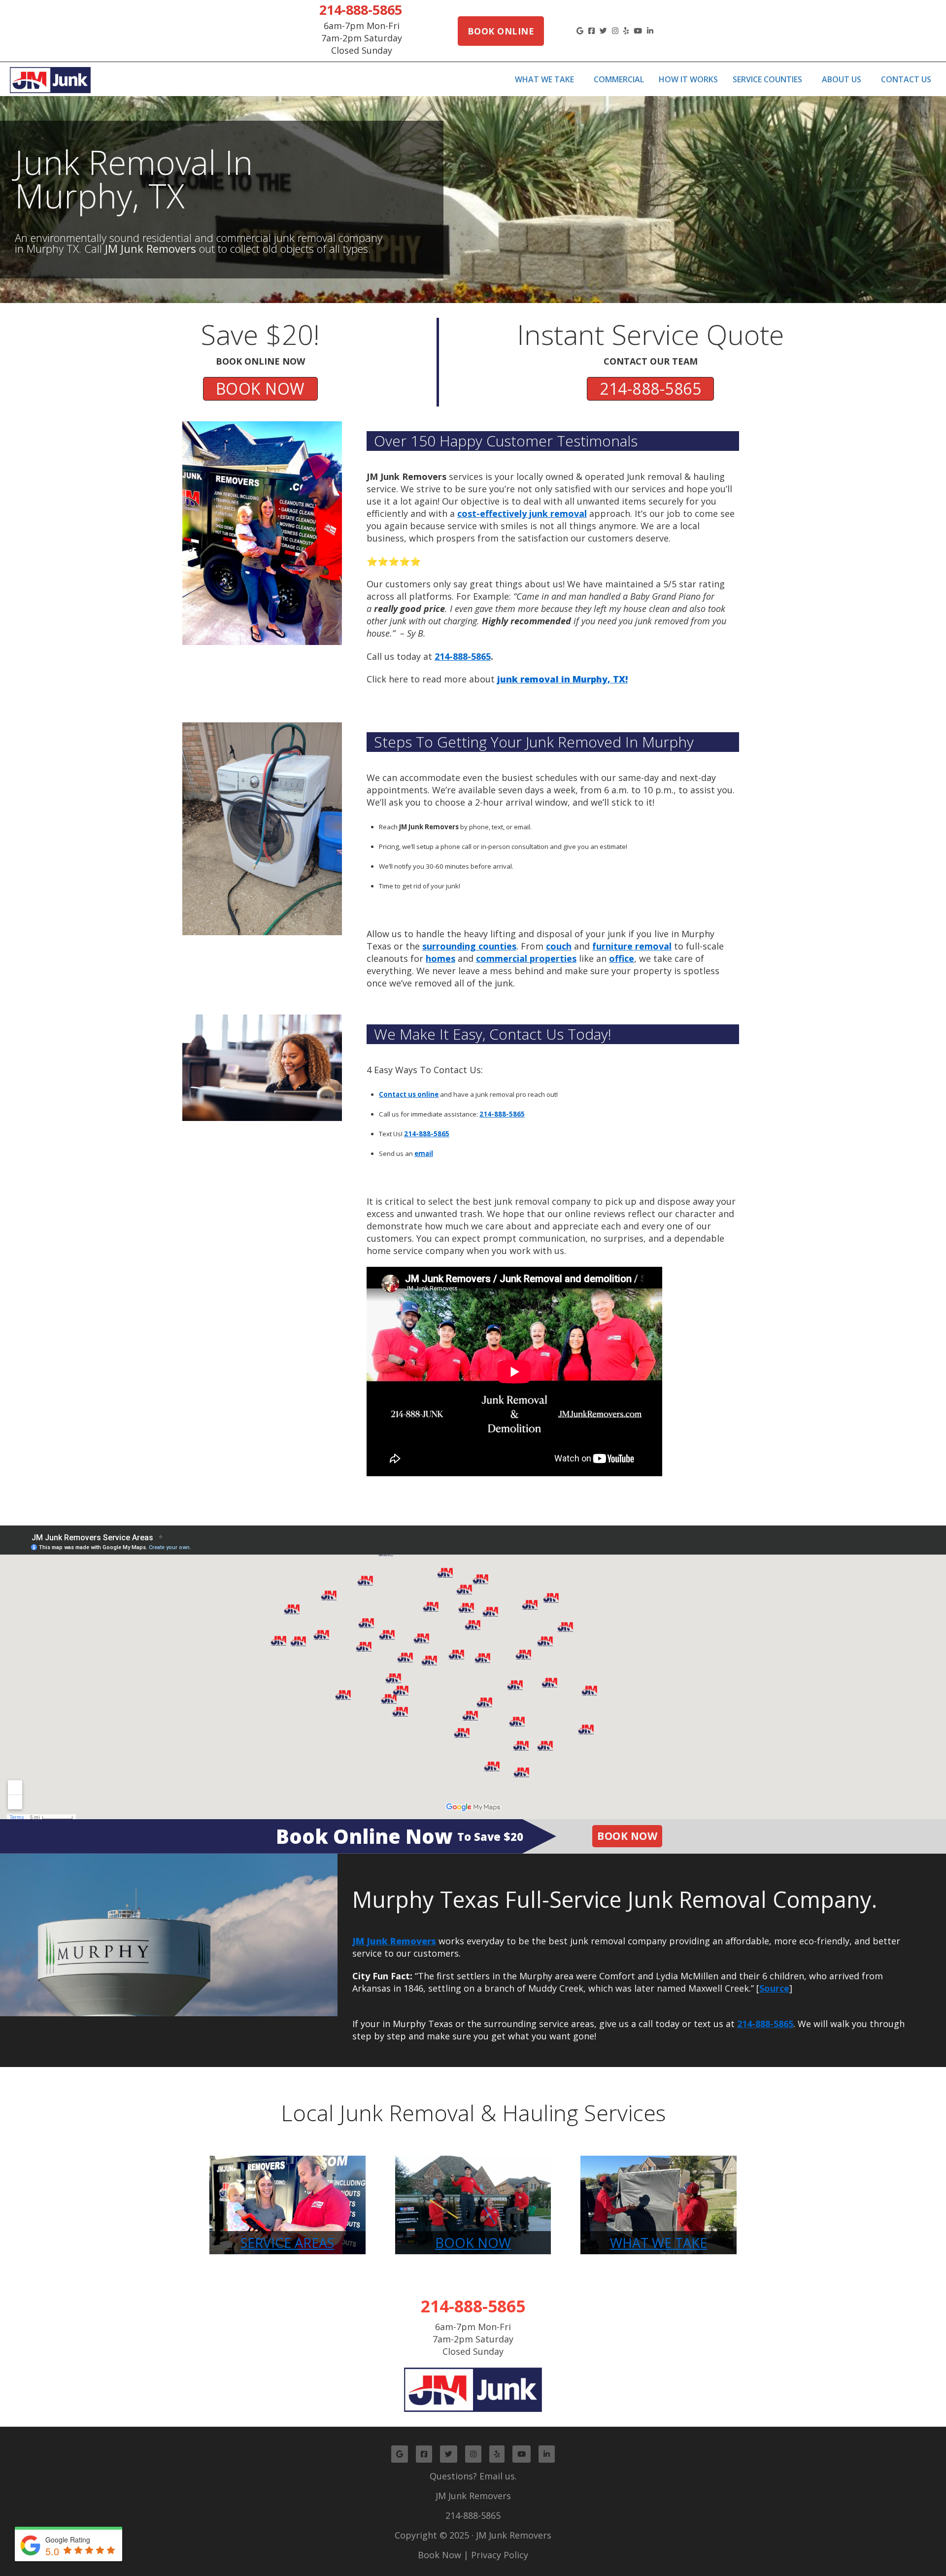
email (424, 1153)
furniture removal (632, 946)
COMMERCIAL (619, 79)
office (622, 958)
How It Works (688, 79)
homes (440, 958)
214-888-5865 (361, 10)
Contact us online (409, 1094)
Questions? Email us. (473, 2476)
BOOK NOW (260, 389)
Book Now (627, 1836)
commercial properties (526, 958)
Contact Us (906, 79)
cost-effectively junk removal (522, 513)
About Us (842, 79)
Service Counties (767, 79)
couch (559, 946)
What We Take (544, 79)
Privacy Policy (500, 2555)
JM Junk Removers (473, 2496)
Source (774, 1988)
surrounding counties (469, 946)
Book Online (501, 31)
